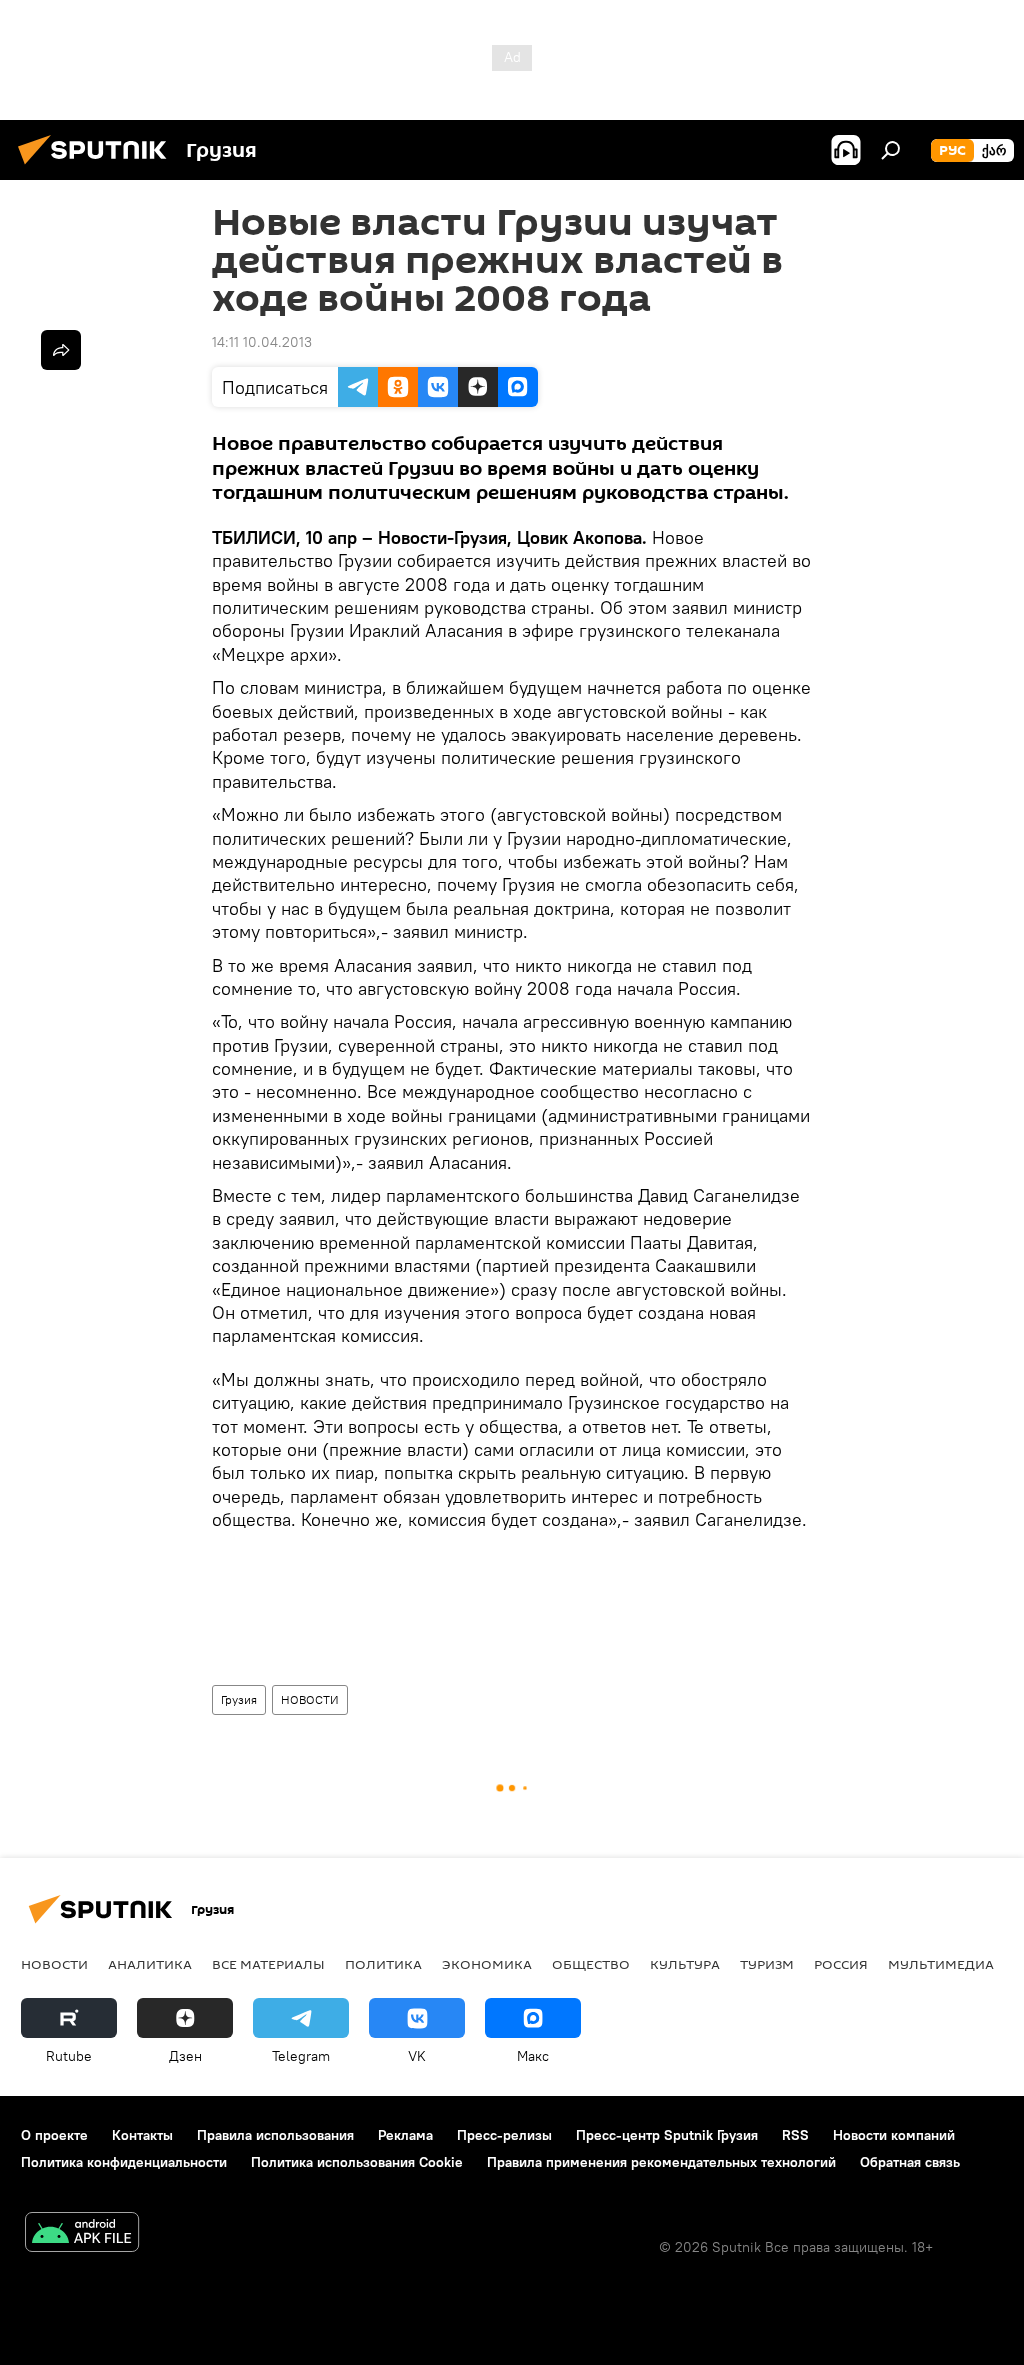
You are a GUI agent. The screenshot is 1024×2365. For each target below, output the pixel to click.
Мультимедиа (941, 1964)
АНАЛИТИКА (150, 1964)
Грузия (239, 1699)
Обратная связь (910, 2162)
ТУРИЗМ (767, 1964)
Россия (841, 1964)
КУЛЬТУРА (685, 1964)
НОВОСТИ (310, 1699)
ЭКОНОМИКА (487, 1964)
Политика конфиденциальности (124, 2162)
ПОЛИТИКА (383, 1964)
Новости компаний (894, 2135)
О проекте (54, 2135)
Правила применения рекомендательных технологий (661, 2162)
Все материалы (268, 1964)
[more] (61, 350)
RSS (795, 2135)
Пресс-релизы (504, 2135)
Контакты (142, 2135)
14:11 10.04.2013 (262, 342)
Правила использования (275, 2135)
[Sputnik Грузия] (98, 167)
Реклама (405, 2135)
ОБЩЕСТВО (591, 1964)
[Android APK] (82, 2234)
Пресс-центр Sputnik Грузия (667, 2135)
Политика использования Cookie (357, 2162)
